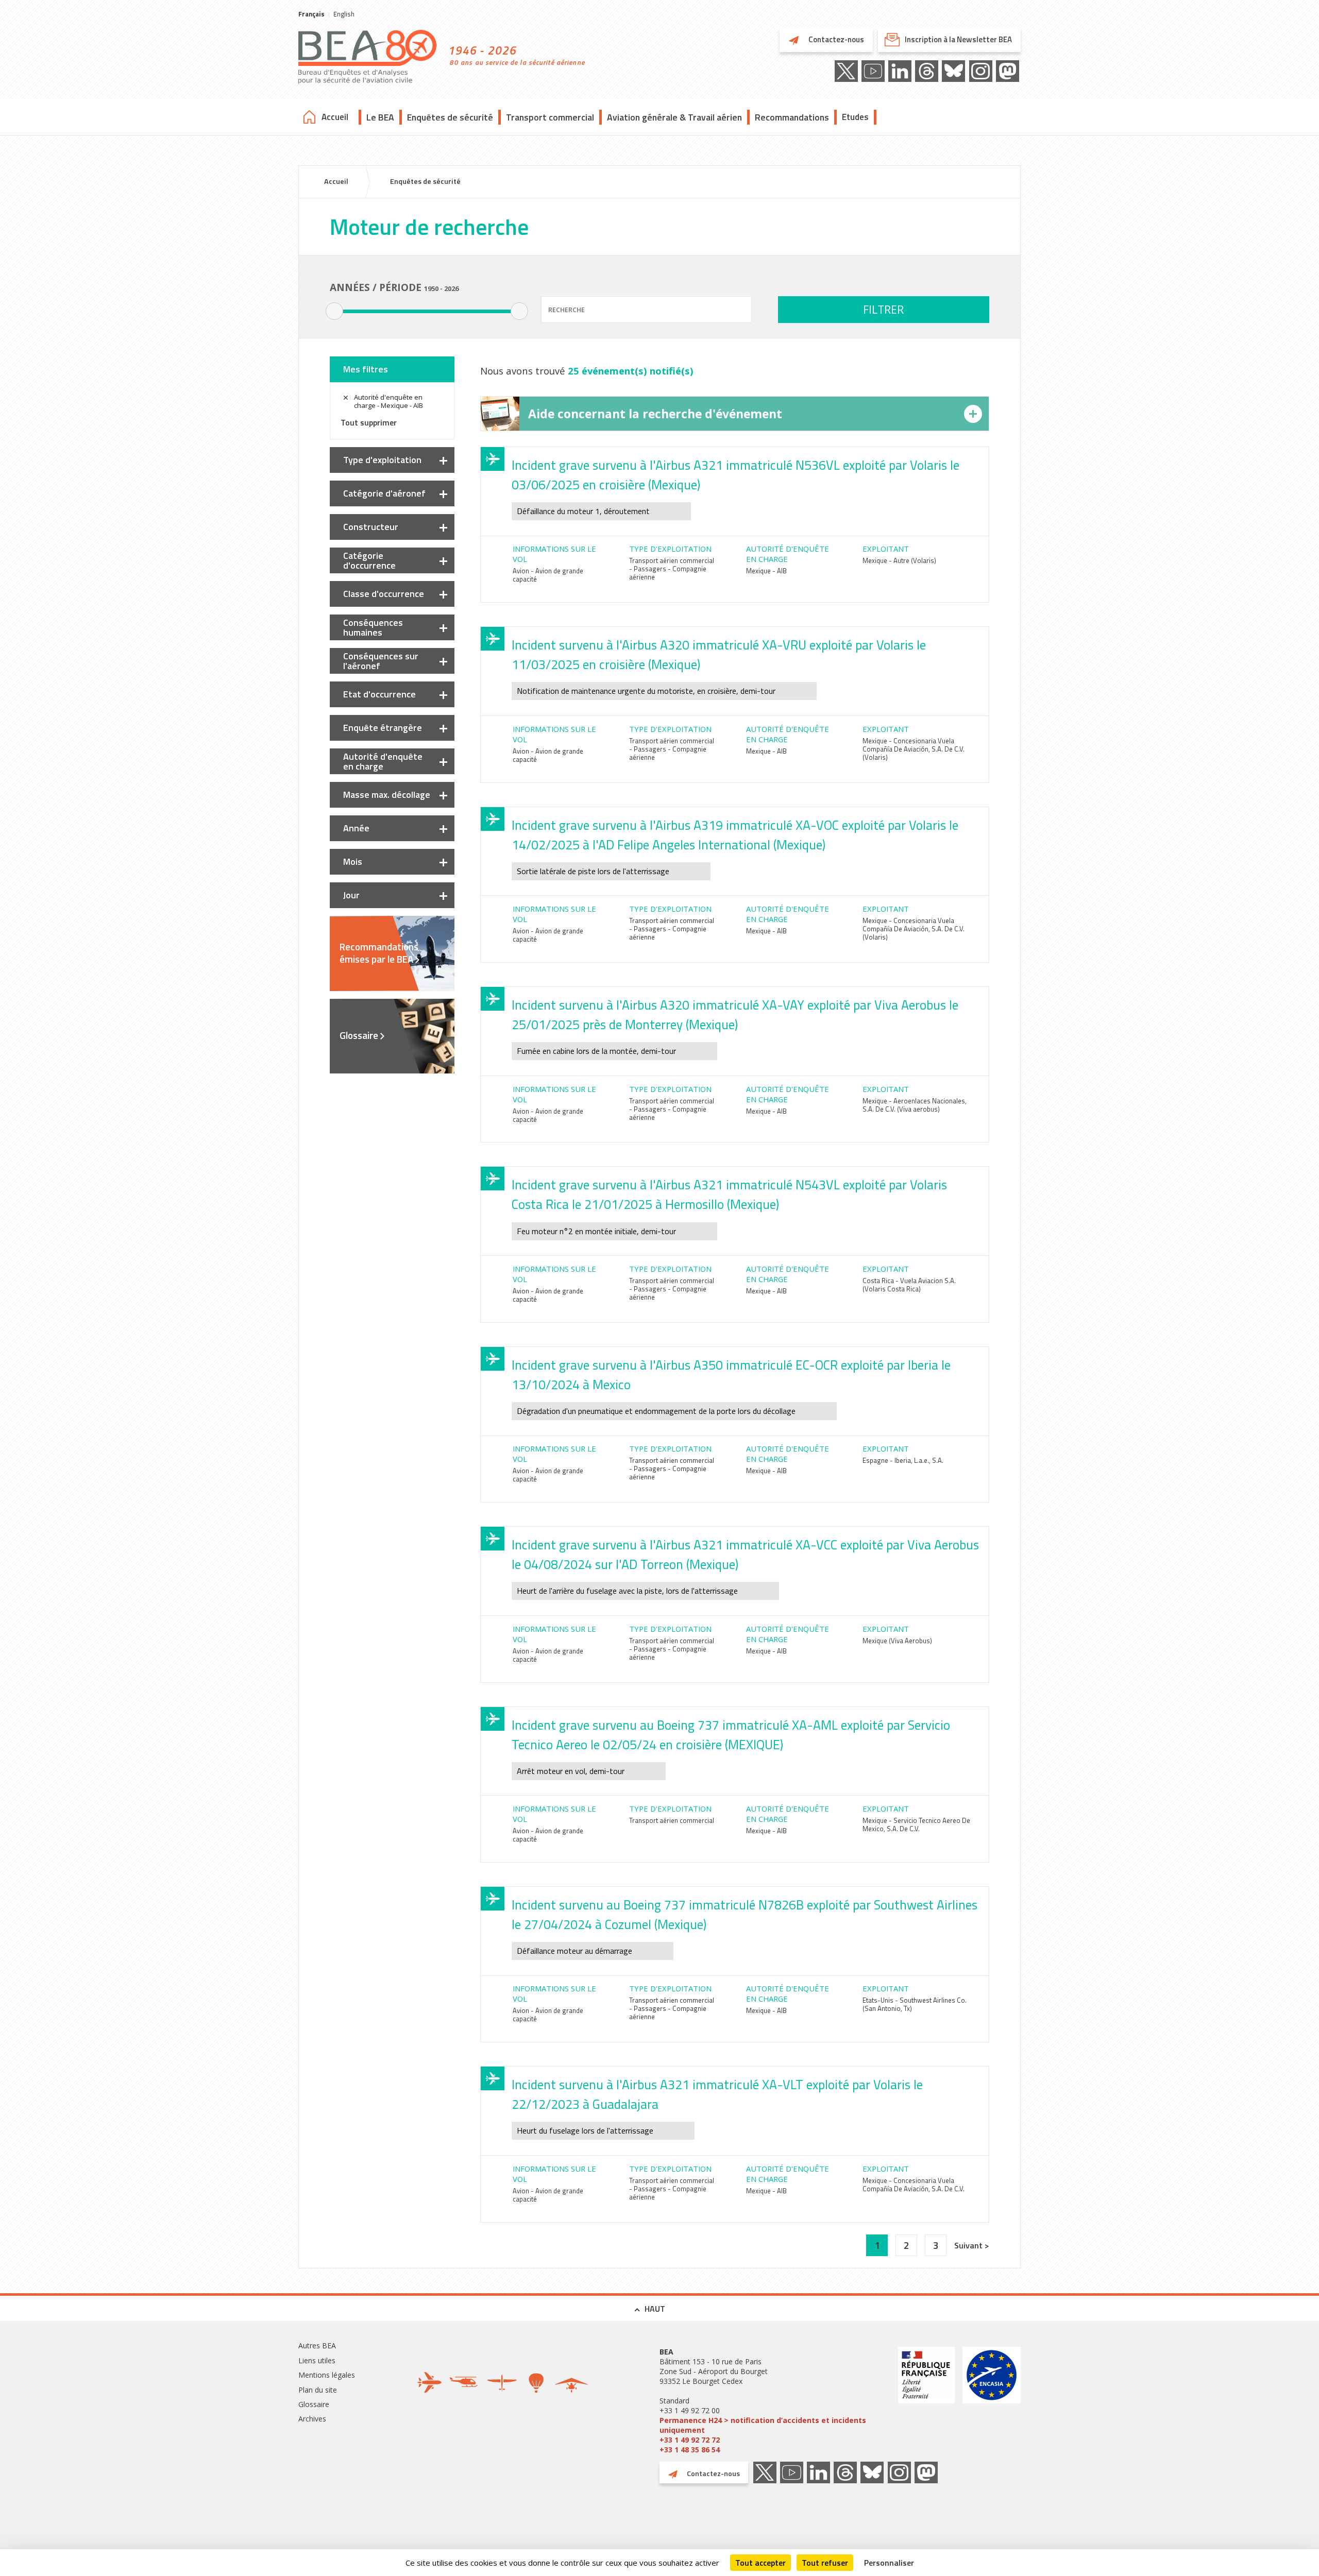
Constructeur (371, 527)
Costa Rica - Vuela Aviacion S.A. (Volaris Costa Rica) (909, 1285)
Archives (312, 2419)
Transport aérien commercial (672, 1820)
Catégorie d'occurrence (369, 560)
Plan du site (318, 2390)
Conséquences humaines (373, 627)
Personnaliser (889, 2563)
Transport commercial (550, 117)
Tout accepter (760, 2563)
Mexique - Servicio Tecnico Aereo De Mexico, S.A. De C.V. (916, 1824)
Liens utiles (317, 2360)
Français (311, 14)
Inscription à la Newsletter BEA (958, 39)
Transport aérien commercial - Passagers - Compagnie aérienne (672, 569)
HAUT (655, 2309)
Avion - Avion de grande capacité (548, 575)
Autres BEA (317, 2345)
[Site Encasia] (992, 2401)
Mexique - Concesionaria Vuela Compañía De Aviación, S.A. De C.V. (914, 2185)
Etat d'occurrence (379, 694)
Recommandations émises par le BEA (379, 953)
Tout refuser (825, 2563)
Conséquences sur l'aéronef (381, 661)
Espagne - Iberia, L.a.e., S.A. (903, 1460)
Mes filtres (366, 369)
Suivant (969, 2245)
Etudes (855, 117)
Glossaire (359, 1035)
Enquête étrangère (383, 728)
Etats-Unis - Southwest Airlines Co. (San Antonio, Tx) (915, 2004)
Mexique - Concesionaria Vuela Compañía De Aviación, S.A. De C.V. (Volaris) (914, 749)
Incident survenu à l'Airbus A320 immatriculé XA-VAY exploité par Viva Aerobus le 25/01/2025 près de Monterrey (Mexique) (735, 1015)
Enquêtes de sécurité (450, 117)
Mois (353, 861)
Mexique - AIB (766, 571)
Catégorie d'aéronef (384, 493)
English (344, 14)
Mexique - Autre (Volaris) (899, 560)
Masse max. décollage (387, 795)
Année (356, 828)
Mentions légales (327, 2375)
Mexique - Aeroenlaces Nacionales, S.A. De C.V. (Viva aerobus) (915, 1105)
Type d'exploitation (382, 460)
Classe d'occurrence (384, 594)
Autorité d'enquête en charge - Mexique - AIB (388, 401)
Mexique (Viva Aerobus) (897, 1641)
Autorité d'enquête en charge (383, 761)
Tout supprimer (369, 422)
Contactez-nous (835, 39)
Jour (351, 895)
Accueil (335, 117)
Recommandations (792, 117)
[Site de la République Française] (926, 2401)
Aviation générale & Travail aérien (674, 117)
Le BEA (380, 117)
